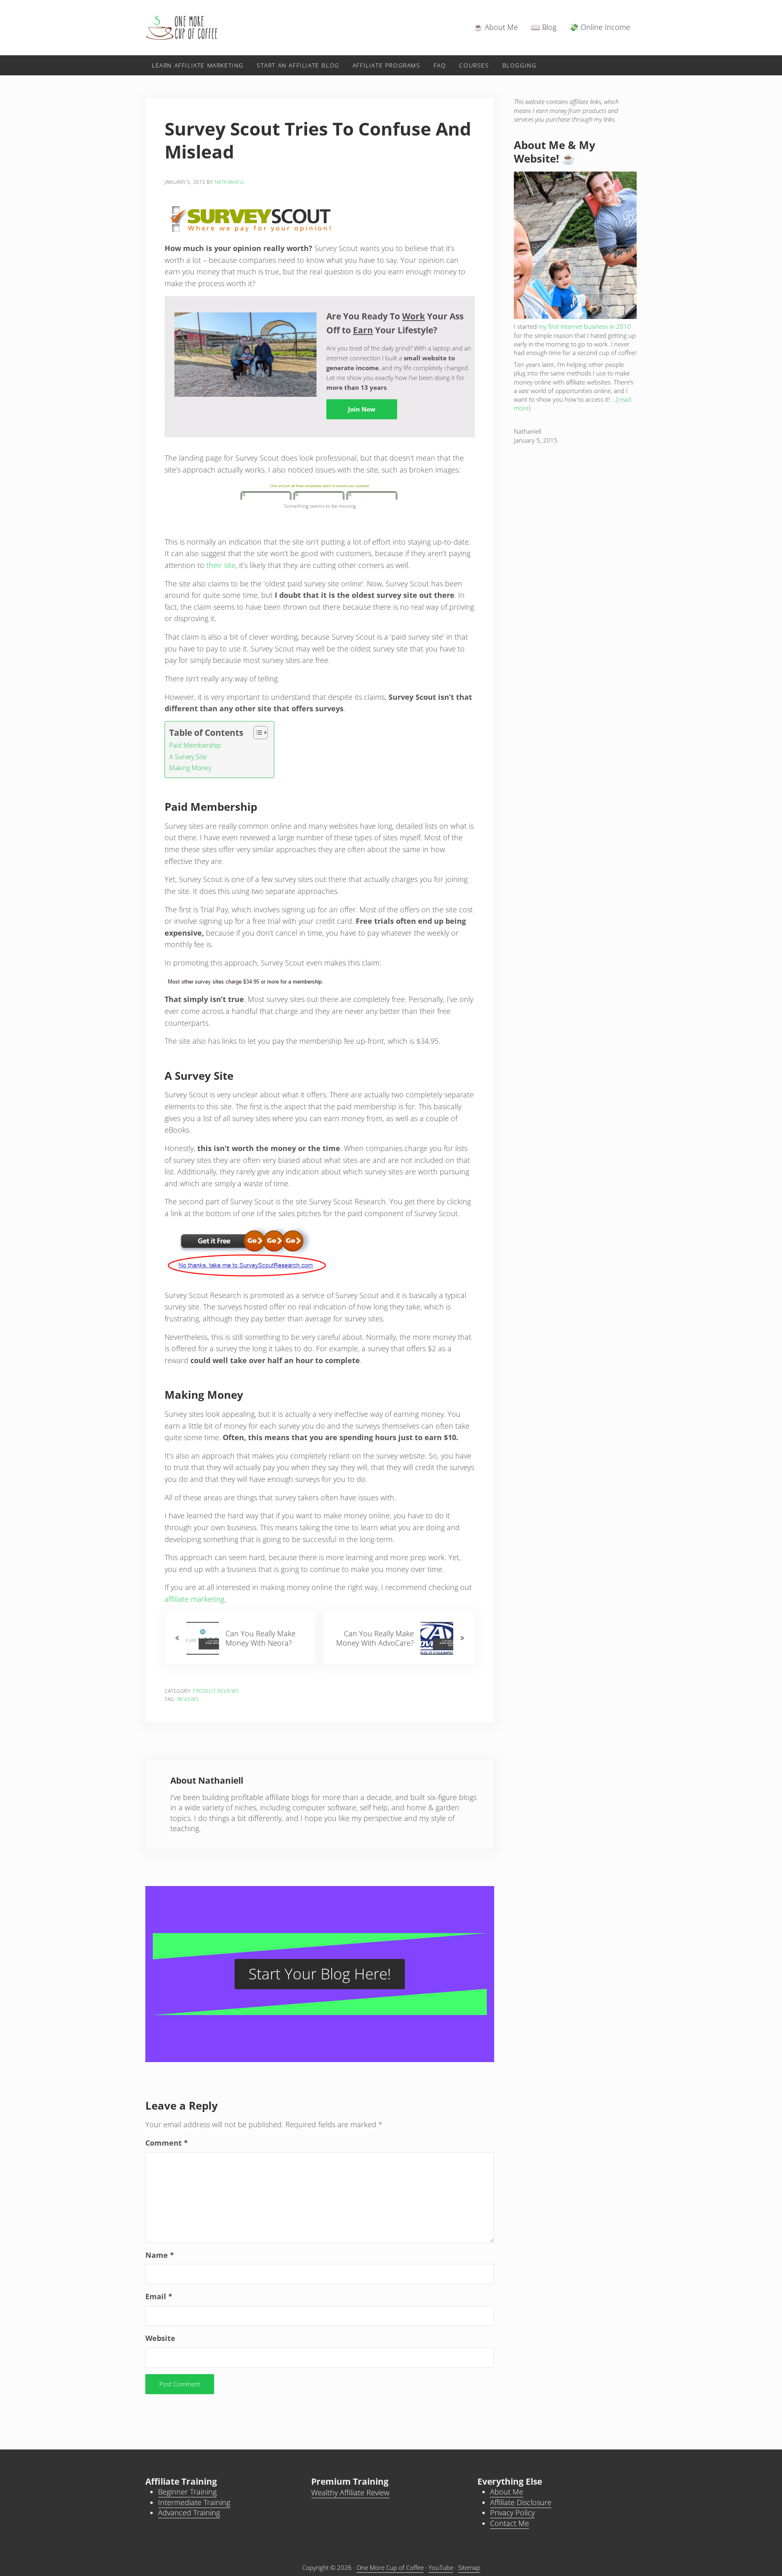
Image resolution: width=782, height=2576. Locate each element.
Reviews (188, 1699)
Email (159, 2296)
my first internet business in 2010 (585, 326)
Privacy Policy (512, 2513)
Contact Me (510, 2523)
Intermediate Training (194, 2502)
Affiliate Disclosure (521, 2502)
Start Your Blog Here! (320, 1973)
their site (221, 565)
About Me (507, 2492)
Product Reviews (216, 1691)
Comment (167, 2143)
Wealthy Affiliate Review (350, 2492)
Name (160, 2255)
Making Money (190, 768)
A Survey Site (188, 757)
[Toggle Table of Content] (257, 733)
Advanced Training (189, 2513)
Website (160, 2338)
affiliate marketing (194, 1599)
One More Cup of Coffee (390, 2567)
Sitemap (469, 2567)
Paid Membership (195, 745)
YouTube (441, 2567)
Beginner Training (187, 2492)
